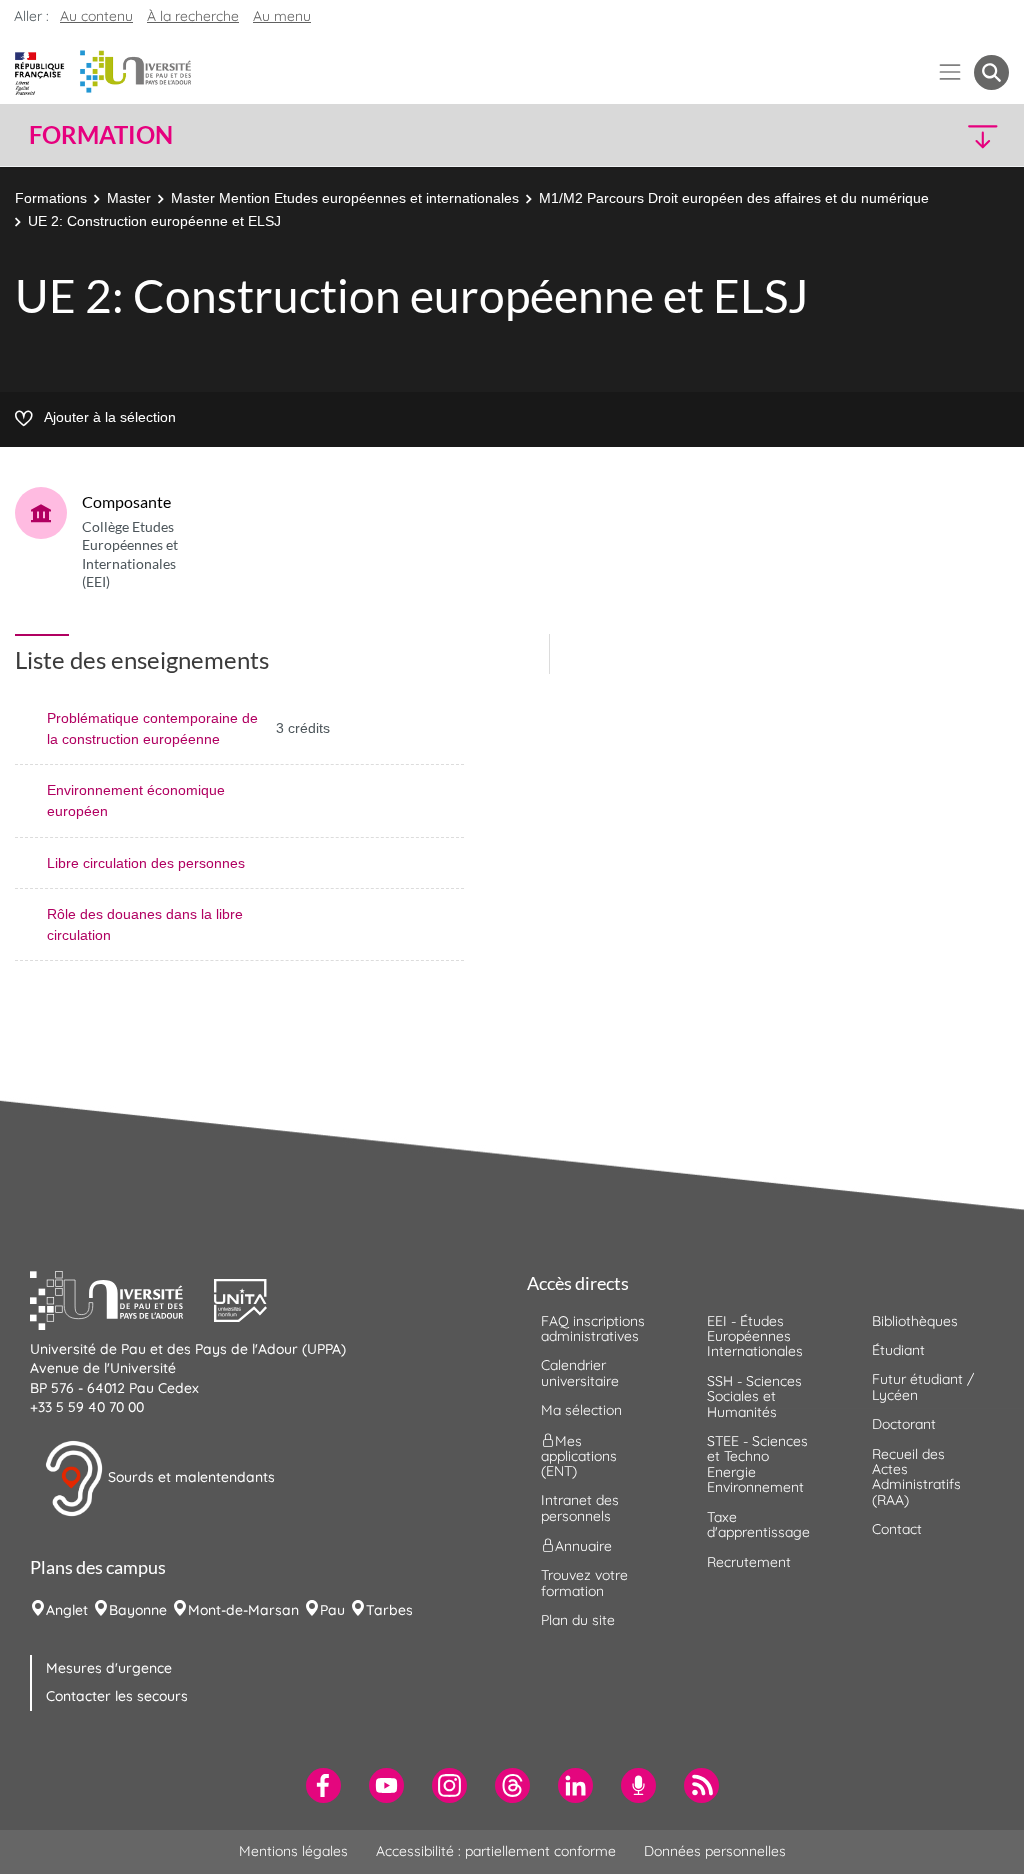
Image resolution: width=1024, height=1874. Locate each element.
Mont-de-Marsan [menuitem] (243, 1610)
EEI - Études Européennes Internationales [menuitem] (755, 1336)
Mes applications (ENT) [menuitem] (579, 1455)
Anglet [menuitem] (67, 1610)
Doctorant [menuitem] (904, 1424)
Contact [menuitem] (897, 1529)
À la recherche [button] (193, 16)
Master (129, 198)
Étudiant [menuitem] (898, 1350)
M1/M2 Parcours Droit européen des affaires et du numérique (734, 198)
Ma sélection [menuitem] (581, 1410)
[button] (890, 135)
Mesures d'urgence (109, 1668)
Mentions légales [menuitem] (293, 1851)
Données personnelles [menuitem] (715, 1851)
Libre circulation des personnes (146, 863)
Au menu (282, 16)
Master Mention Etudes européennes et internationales (345, 198)
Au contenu (96, 16)
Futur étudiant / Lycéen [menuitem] (923, 1386)
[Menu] (950, 72)
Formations (51, 198)
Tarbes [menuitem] (389, 1610)
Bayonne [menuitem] (138, 1610)
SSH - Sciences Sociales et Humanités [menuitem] (754, 1396)
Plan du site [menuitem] (578, 1620)
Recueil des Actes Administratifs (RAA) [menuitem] (916, 1477)
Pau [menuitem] (332, 1610)
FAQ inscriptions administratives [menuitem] (593, 1328)
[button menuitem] (991, 72)
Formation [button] (101, 135)
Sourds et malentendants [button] (189, 1477)
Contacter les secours (117, 1696)
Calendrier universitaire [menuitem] (580, 1372)
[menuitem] (323, 1785)
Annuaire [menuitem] (583, 1546)
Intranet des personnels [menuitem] (580, 1507)
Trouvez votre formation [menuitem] (584, 1582)
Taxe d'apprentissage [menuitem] (758, 1524)
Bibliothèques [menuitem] (915, 1321)
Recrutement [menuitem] (749, 1562)
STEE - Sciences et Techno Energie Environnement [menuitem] (757, 1464)
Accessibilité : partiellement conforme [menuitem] (496, 1851)
